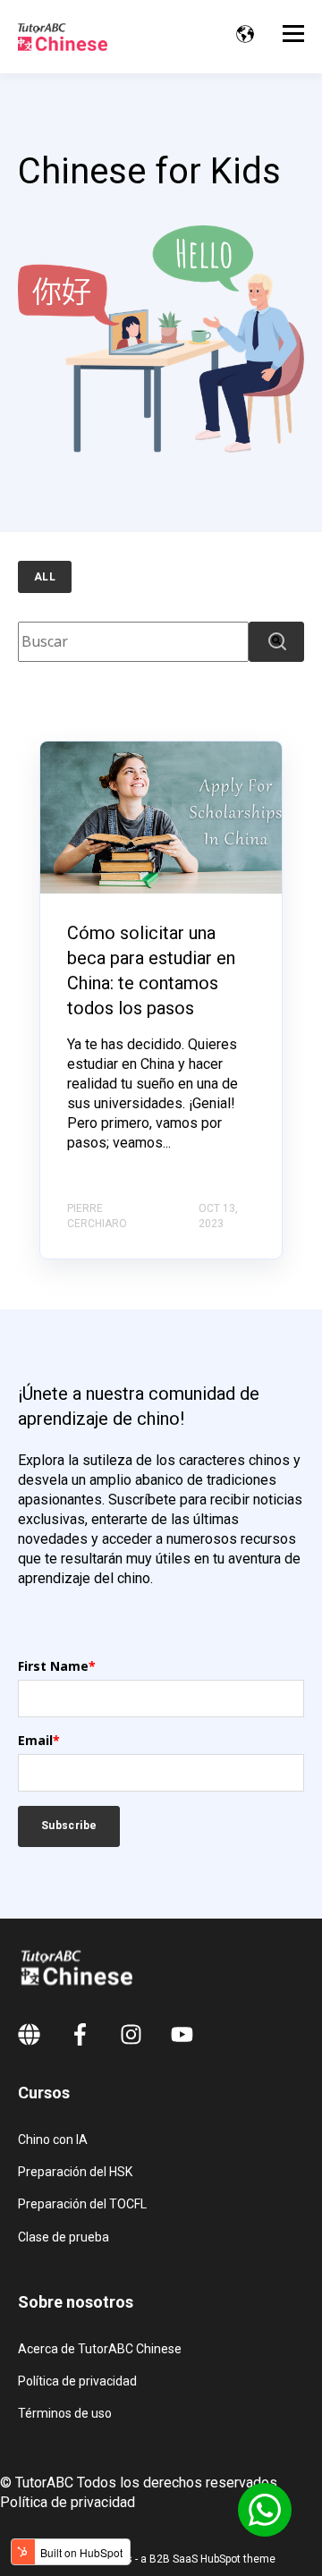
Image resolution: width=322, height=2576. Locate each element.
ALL (45, 577)
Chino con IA (53, 2140)
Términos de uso (65, 2413)
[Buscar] (276, 642)
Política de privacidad (77, 2381)
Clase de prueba (64, 2237)
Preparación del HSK (75, 2172)
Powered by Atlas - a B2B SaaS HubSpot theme (161, 2559)
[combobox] (133, 642)
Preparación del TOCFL (82, 2204)
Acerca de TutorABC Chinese (100, 2349)
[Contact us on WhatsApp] (265, 2510)
